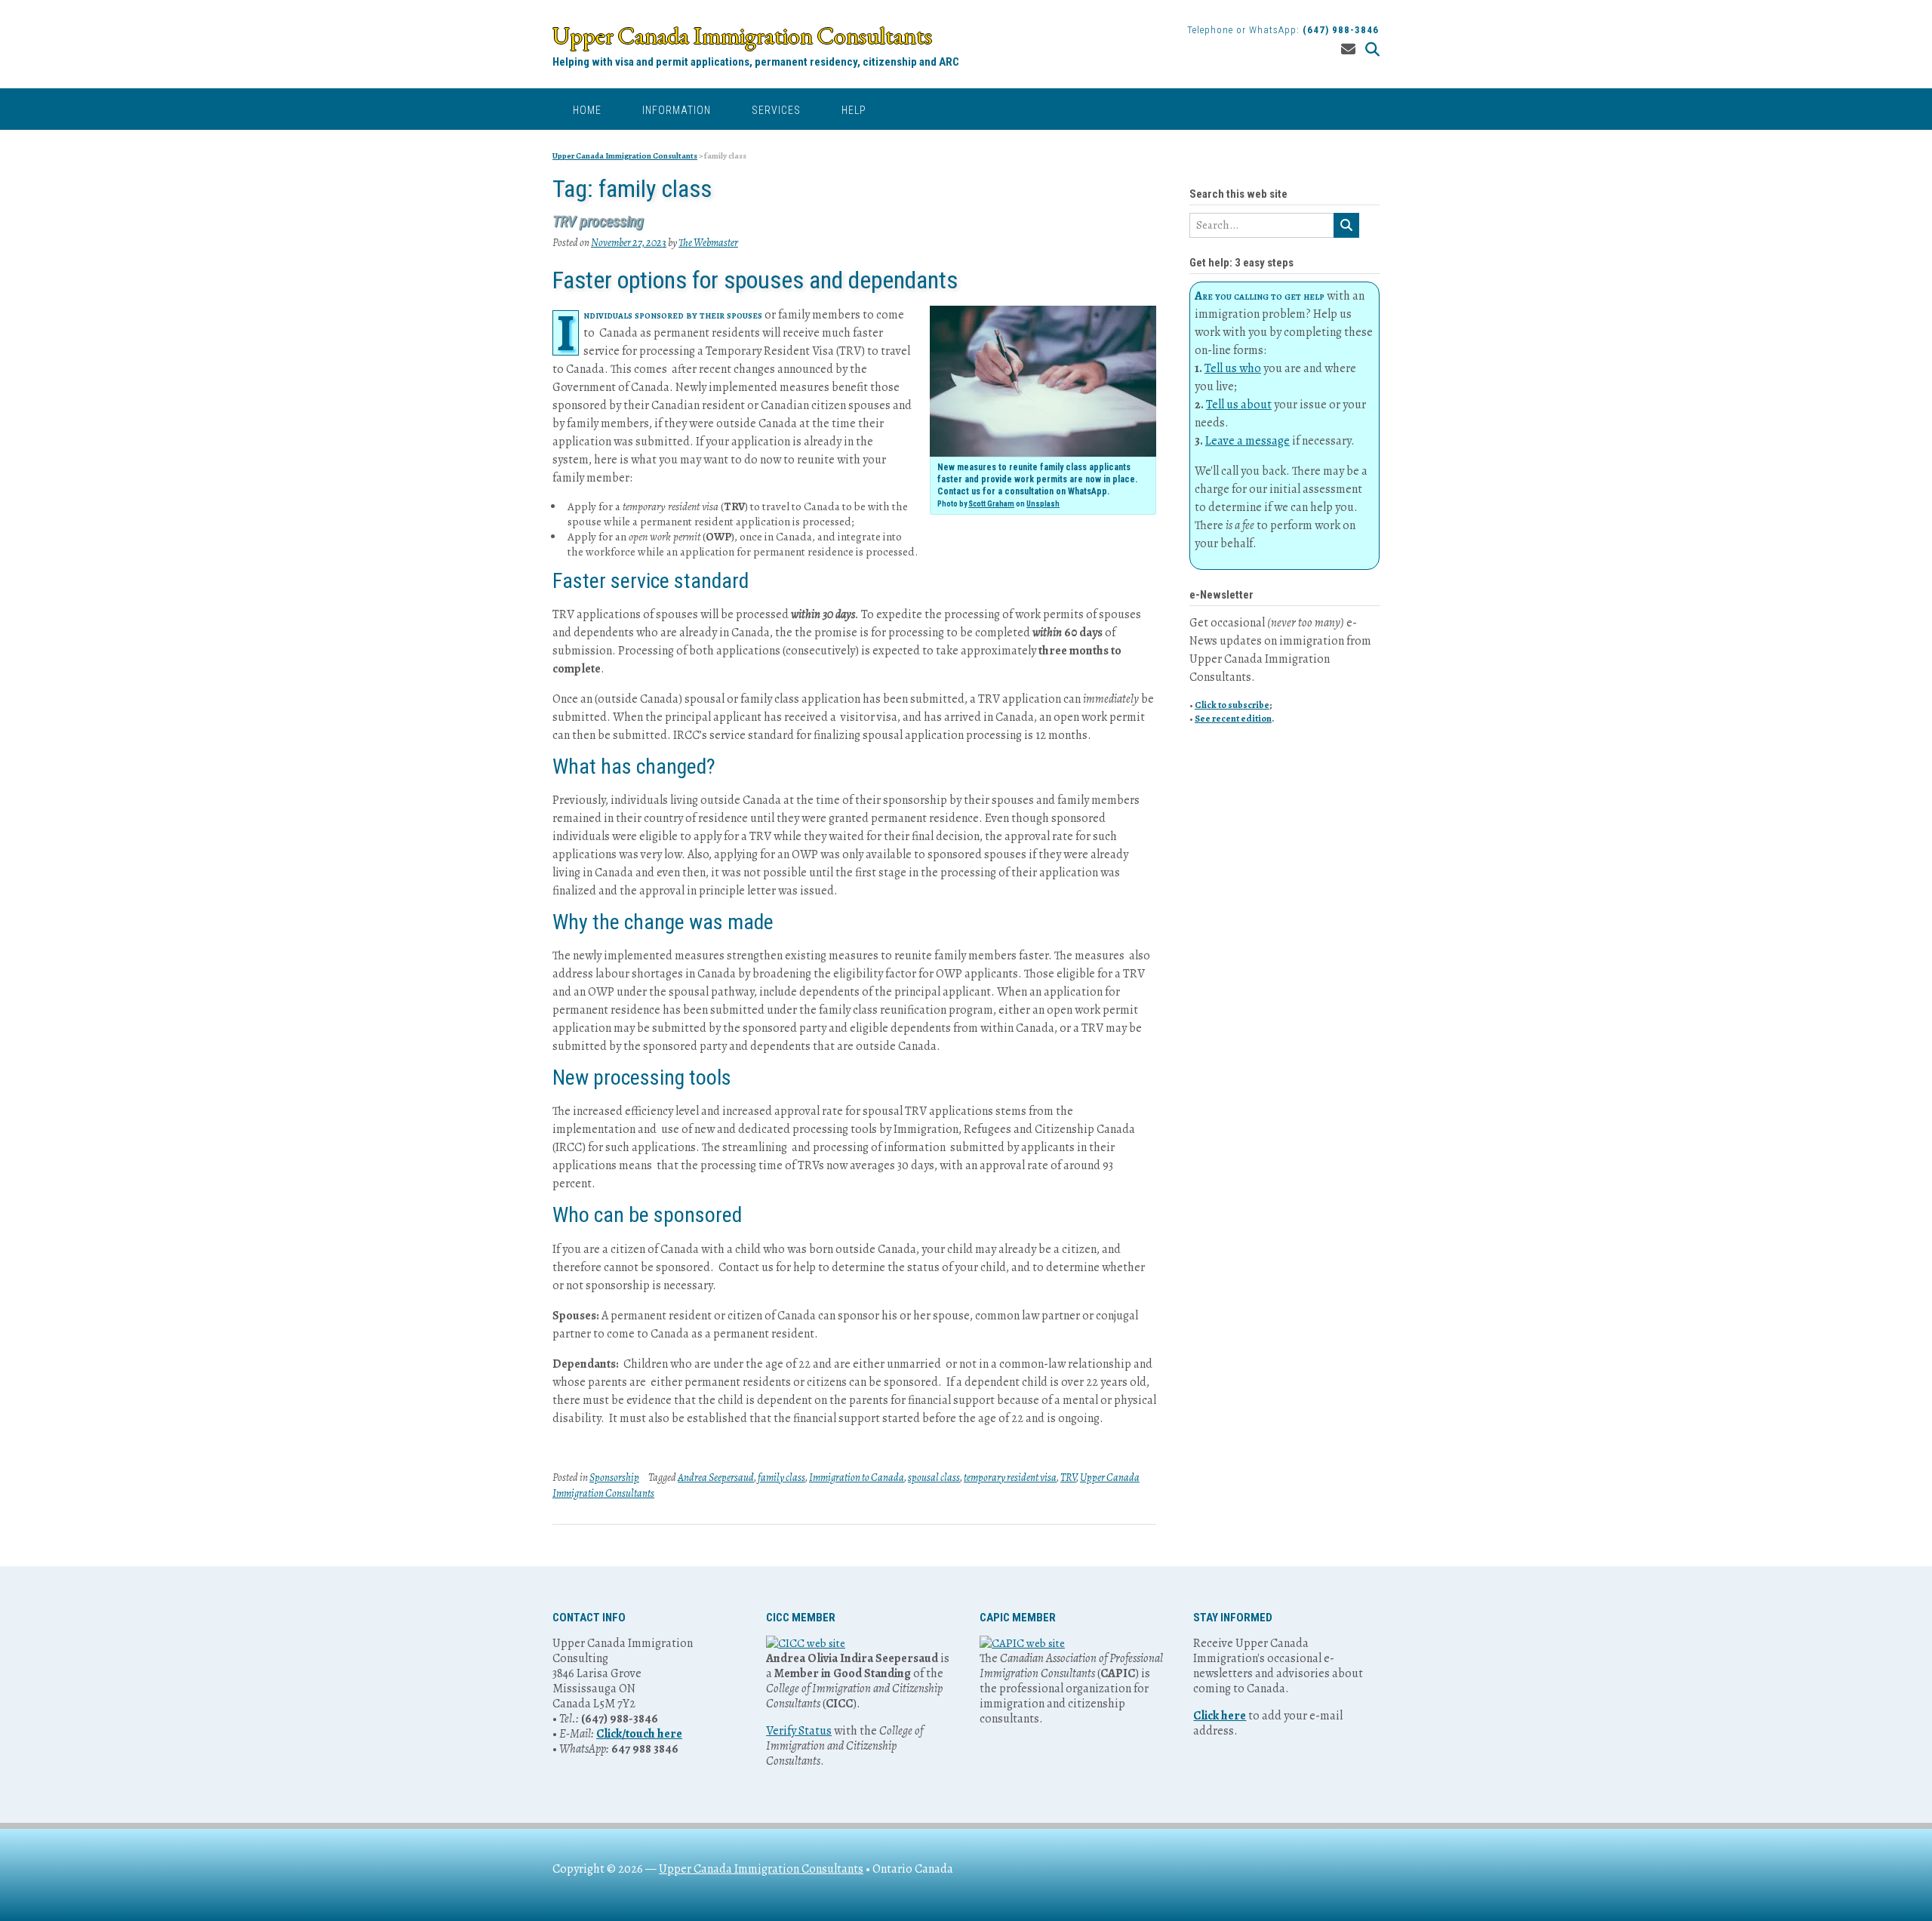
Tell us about (1239, 405)
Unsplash (1043, 504)
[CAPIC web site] (1022, 1643)
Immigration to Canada (857, 1478)
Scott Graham (991, 504)
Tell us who (1233, 368)
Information (677, 110)
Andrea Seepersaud (716, 1478)
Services (776, 110)
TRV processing (598, 221)
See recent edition (1233, 718)
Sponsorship (614, 1478)
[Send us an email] (1348, 50)
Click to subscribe (1232, 705)
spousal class (934, 1478)
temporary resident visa (1010, 1478)
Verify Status (799, 1731)
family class (781, 1478)
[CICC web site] (806, 1643)
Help (854, 110)
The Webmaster (708, 243)
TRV (1068, 1478)
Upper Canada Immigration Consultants (742, 35)
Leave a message (1247, 441)
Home (587, 110)
